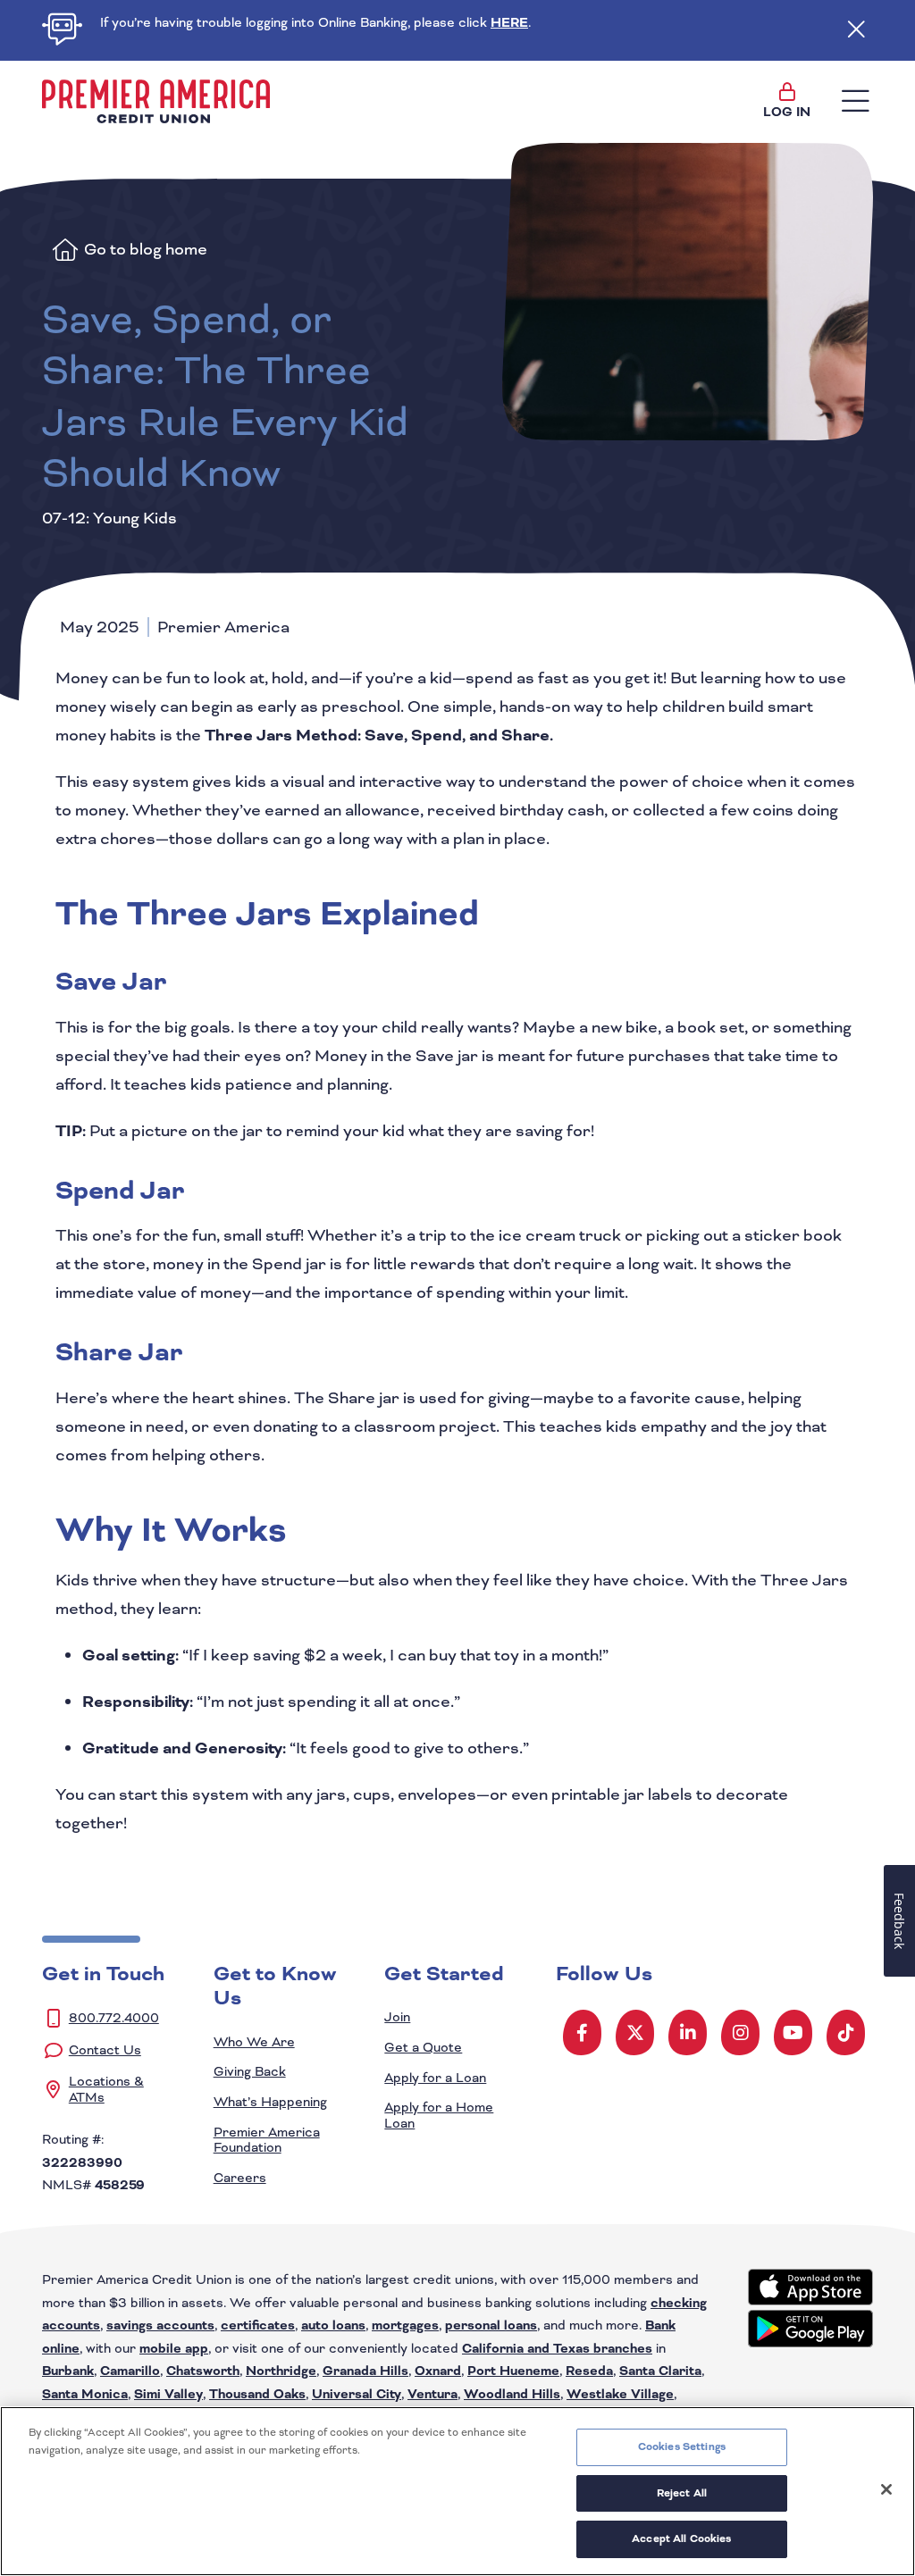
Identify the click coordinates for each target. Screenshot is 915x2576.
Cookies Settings (682, 2446)
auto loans (333, 2325)
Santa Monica (85, 2394)
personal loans (491, 2325)
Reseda (589, 2371)
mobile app (174, 2349)
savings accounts (160, 2325)
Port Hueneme (513, 2371)
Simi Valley (168, 2394)
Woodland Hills (512, 2394)
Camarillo (130, 2371)
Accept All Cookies (681, 2538)
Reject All (682, 2493)
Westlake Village (620, 2394)
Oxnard (438, 2371)
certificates (258, 2325)
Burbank (68, 2371)
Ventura (432, 2394)
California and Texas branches (557, 2349)
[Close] (886, 2489)
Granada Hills (365, 2371)
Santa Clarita (660, 2371)
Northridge (281, 2371)
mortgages (405, 2325)
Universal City (357, 2394)
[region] (457, 2491)
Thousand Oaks (257, 2394)
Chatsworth (203, 2371)
